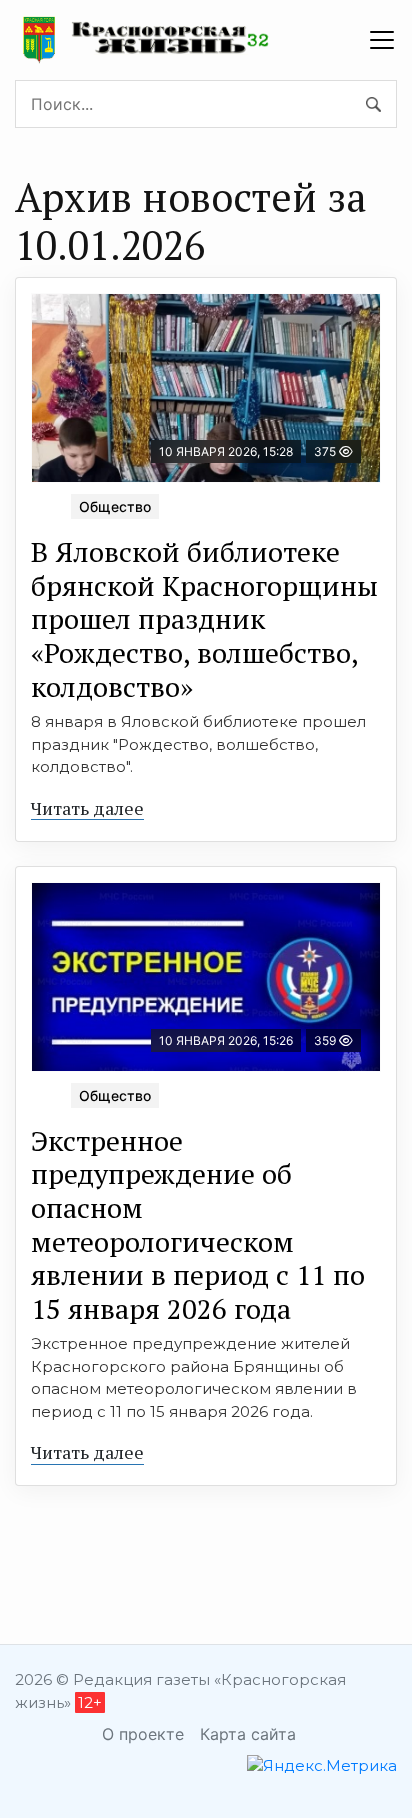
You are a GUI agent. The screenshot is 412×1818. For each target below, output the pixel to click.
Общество (115, 506)
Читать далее (87, 808)
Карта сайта (248, 1734)
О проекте (143, 1734)
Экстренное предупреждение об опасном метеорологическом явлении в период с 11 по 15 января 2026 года (198, 1224)
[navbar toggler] (382, 40)
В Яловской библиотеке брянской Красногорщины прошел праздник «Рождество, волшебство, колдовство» (204, 618)
